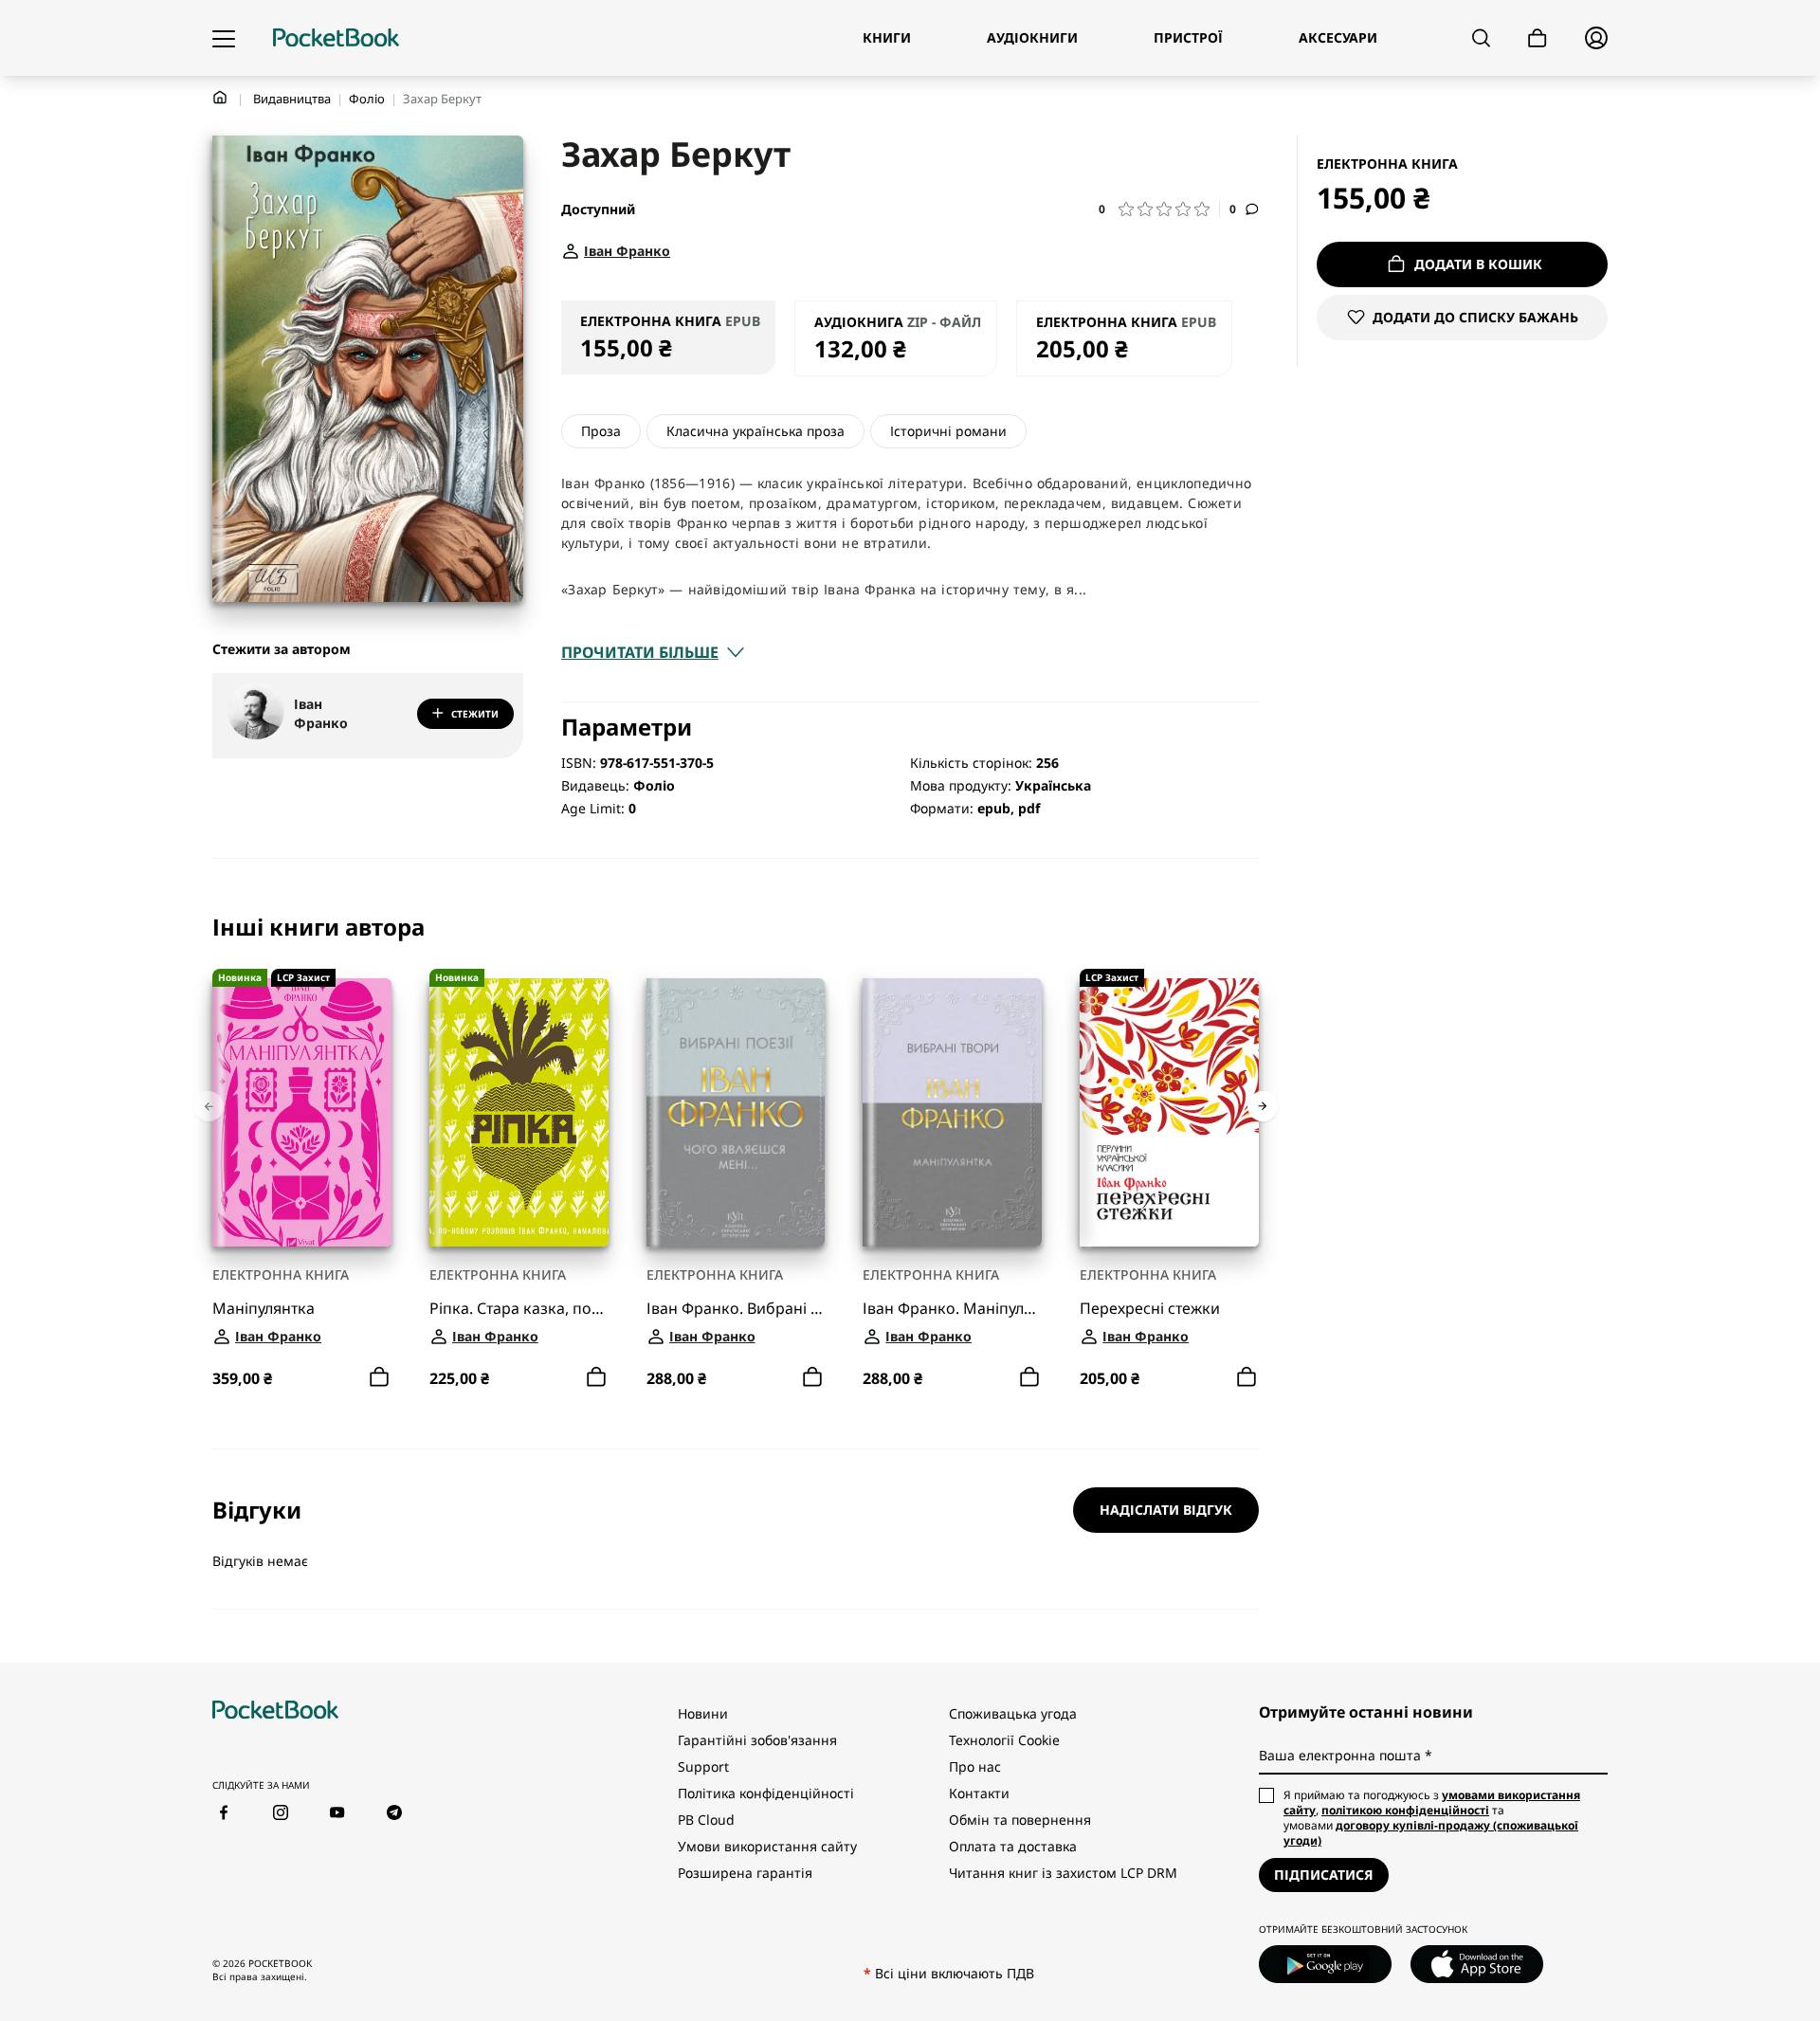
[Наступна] (1263, 1106)
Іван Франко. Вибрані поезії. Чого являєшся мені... (736, 1309)
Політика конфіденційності (766, 1793)
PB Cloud (706, 1820)
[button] (1159, 209)
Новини (703, 1713)
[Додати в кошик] (379, 1377)
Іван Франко (321, 713)
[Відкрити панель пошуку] (1481, 38)
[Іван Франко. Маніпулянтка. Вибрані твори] (952, 1112)
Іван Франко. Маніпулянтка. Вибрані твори (952, 1309)
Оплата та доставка (1013, 1846)
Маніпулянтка (264, 1309)
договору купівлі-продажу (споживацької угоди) (1431, 1833)
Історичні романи (948, 431)
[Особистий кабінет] (1596, 38)
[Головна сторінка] (336, 38)
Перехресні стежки (1150, 1309)
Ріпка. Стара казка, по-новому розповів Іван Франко (519, 1309)
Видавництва (292, 99)
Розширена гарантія (745, 1873)
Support (703, 1766)
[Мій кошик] (1538, 38)
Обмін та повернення (1020, 1820)
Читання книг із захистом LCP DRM (1063, 1873)
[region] (736, 1154)
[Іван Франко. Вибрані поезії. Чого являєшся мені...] (736, 1112)
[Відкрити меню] (224, 38)
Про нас (975, 1766)
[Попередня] (209, 1106)
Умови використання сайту (767, 1846)
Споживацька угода (1013, 1713)
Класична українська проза (755, 431)
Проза (601, 431)
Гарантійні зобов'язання (757, 1740)
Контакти (979, 1793)
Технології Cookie (1004, 1740)
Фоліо (367, 99)
